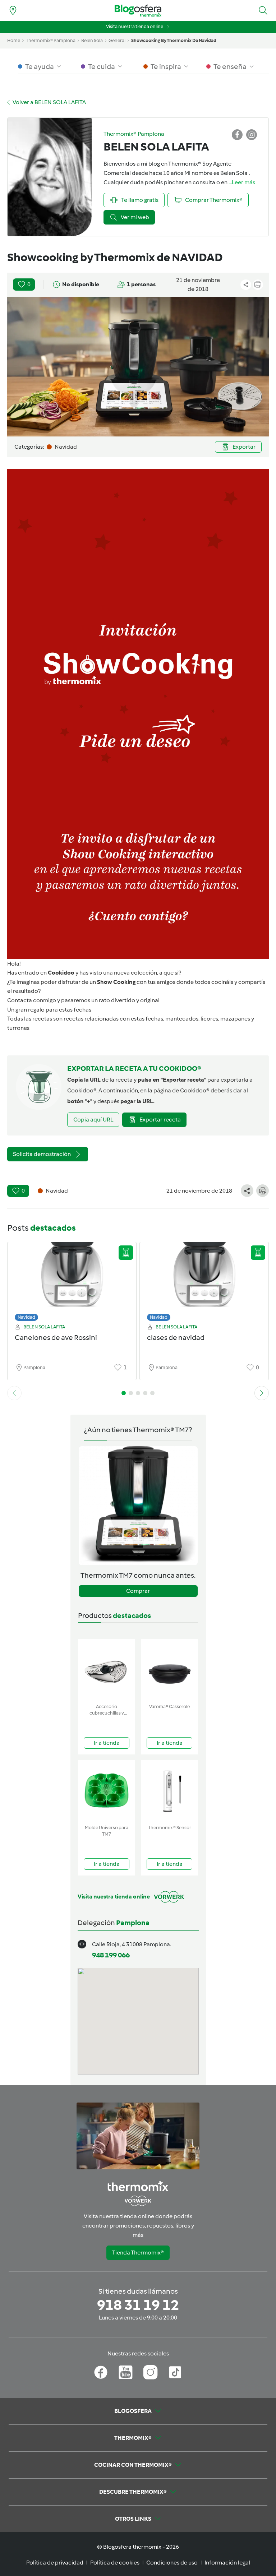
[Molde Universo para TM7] (107, 1791)
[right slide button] (262, 1393)
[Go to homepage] (138, 11)
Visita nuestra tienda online (135, 26)
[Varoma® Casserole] (169, 1670)
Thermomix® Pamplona (51, 40)
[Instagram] (150, 2372)
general (117, 40)
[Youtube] (126, 2372)
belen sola (92, 40)
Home (14, 40)
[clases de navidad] (204, 1280)
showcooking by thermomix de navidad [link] (174, 40)
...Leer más (242, 182)
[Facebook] (101, 2372)
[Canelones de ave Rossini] (72, 1280)
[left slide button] (14, 1393)
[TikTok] (175, 2372)
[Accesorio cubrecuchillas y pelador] (107, 1670)
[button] (263, 10)
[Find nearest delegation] (13, 10)
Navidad (26, 1317)
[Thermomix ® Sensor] (169, 1791)
